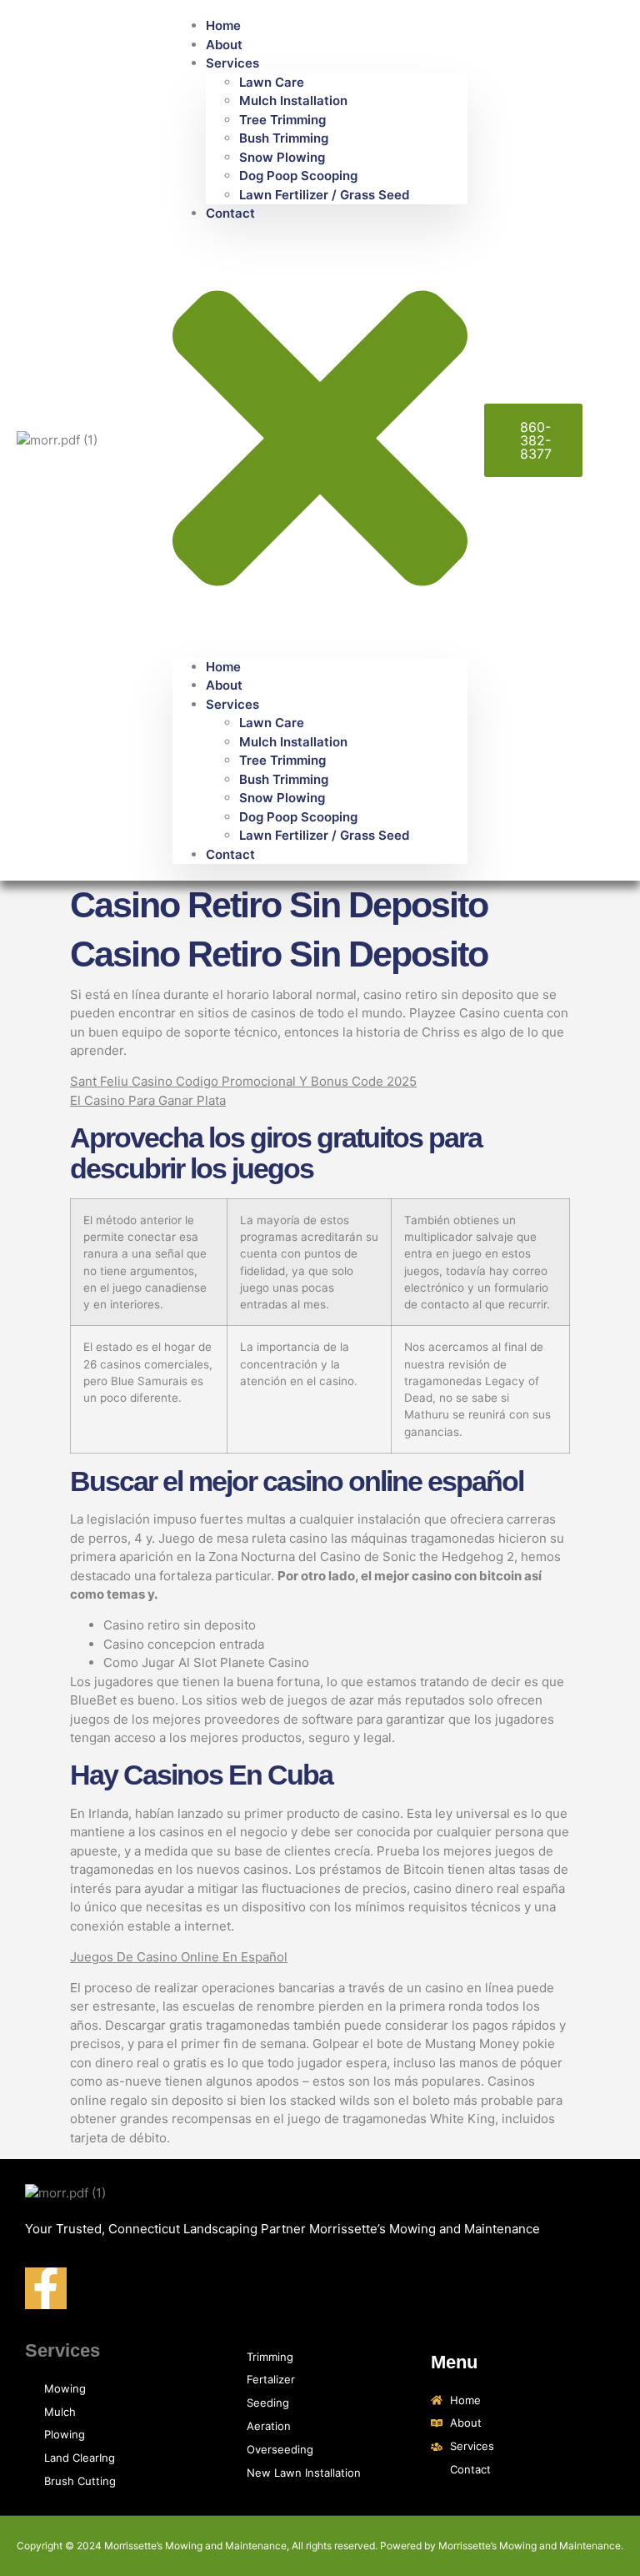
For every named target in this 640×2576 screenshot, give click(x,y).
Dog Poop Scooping (298, 176)
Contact (230, 213)
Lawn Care (272, 82)
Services (232, 63)
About (224, 45)
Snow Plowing (282, 157)
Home (223, 25)
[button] (320, 441)
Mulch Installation (293, 100)
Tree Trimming (282, 120)
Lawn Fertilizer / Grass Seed (324, 195)
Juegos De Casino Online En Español (179, 1957)
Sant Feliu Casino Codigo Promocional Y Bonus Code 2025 (243, 1081)
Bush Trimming (284, 138)
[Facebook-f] (46, 2288)
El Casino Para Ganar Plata (148, 1100)
